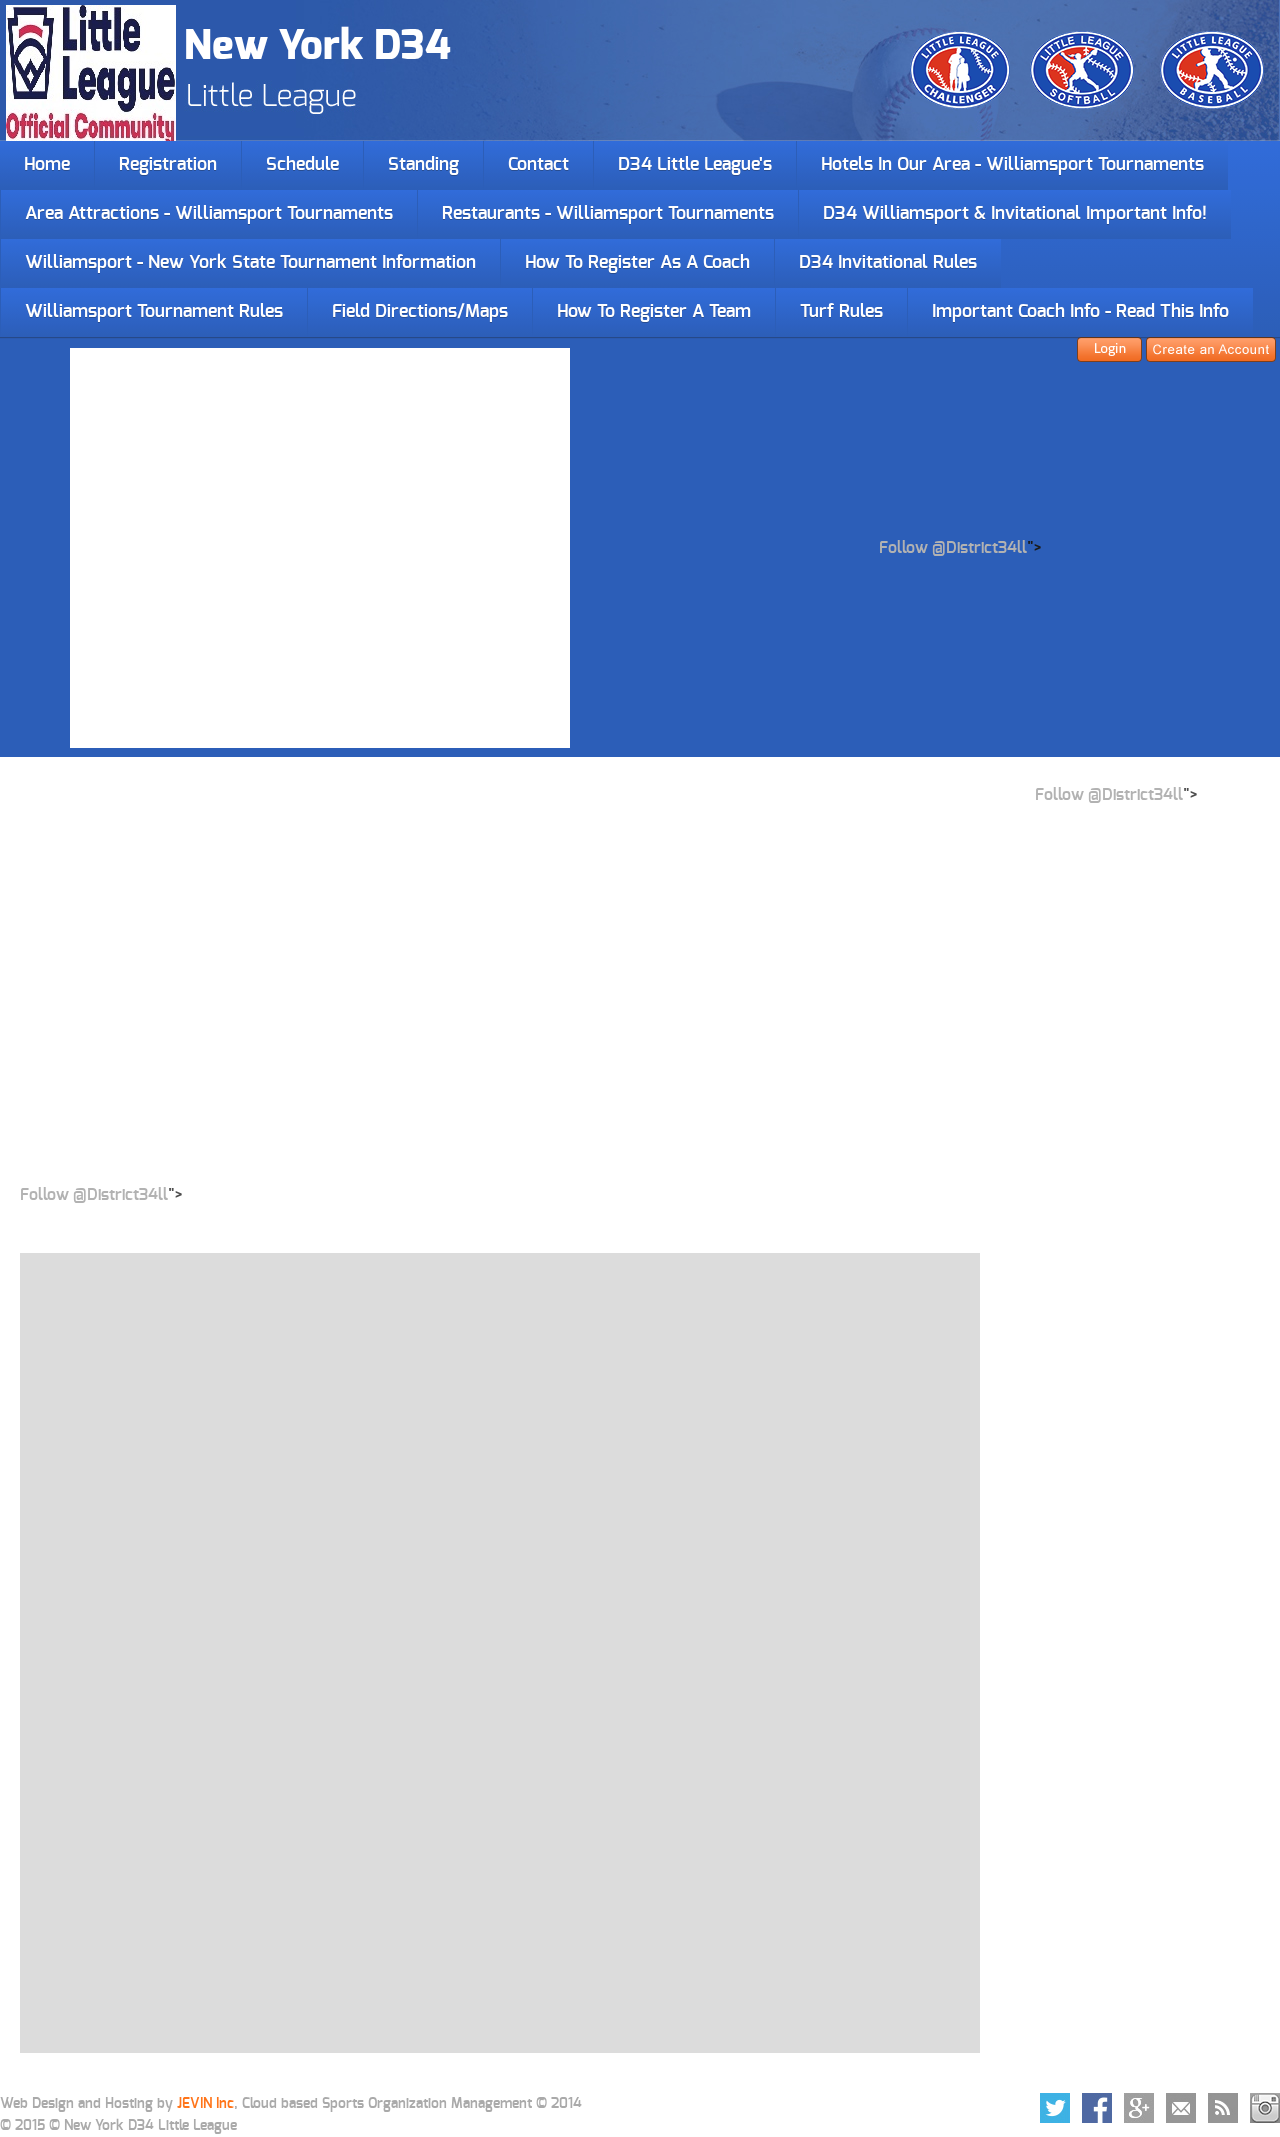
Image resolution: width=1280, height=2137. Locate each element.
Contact (538, 165)
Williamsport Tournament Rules (154, 312)
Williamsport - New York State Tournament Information (250, 263)
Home (47, 165)
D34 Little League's (695, 165)
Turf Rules (841, 312)
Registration (168, 165)
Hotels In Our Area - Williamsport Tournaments (1012, 165)
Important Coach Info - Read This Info (1080, 312)
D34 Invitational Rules (888, 263)
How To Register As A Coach (637, 263)
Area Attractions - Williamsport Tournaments (209, 214)
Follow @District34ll (953, 548)
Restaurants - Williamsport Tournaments (608, 214)
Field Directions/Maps (420, 312)
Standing (423, 165)
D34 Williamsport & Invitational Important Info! (1015, 214)
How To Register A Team (654, 312)
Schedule (302, 165)
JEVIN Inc (205, 2104)
